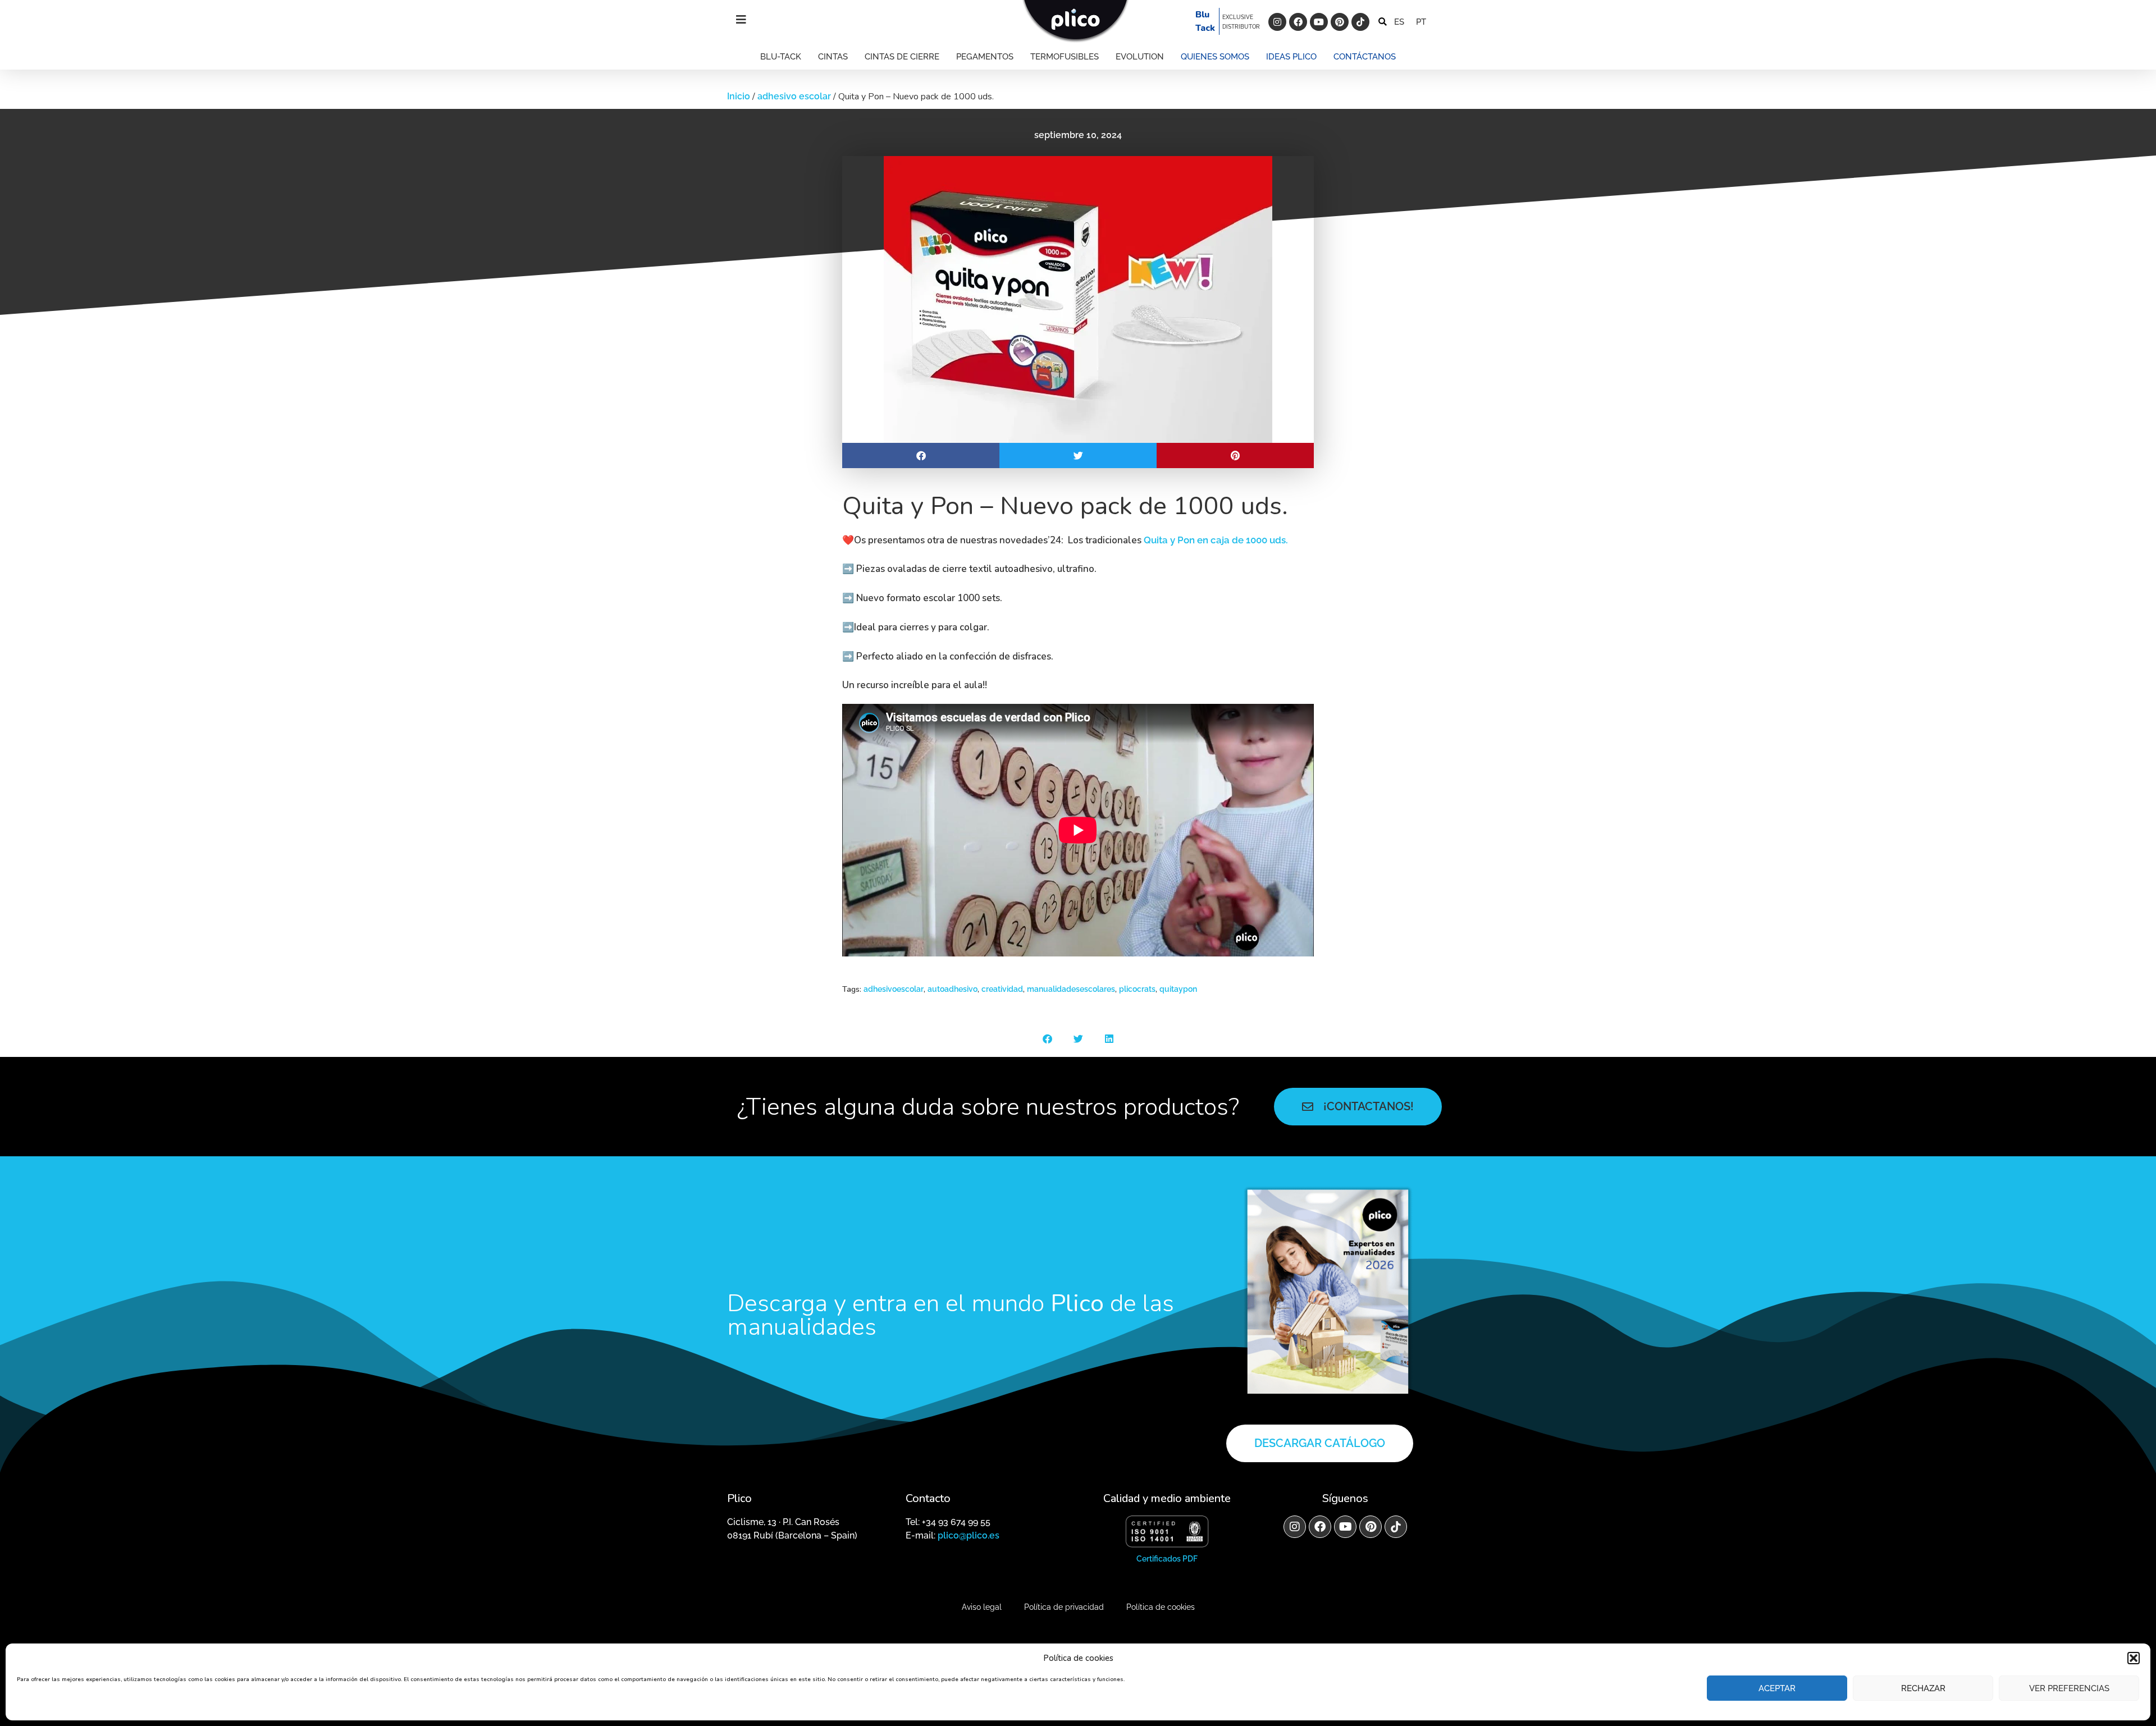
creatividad (1002, 989)
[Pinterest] (1340, 22)
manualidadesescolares (1071, 989)
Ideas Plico (1291, 57)
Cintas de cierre (902, 57)
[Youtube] (1319, 22)
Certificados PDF (1167, 1559)
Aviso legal (982, 1607)
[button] (2134, 1658)
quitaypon (1178, 989)
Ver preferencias (2069, 1688)
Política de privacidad (1064, 1607)
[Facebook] (1298, 22)
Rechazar (1923, 1688)
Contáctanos (1365, 57)
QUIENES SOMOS (1215, 57)
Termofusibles (1065, 57)
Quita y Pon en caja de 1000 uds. (1216, 540)
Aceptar (1777, 1688)
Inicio (739, 96)
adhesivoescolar (894, 989)
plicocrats (1137, 989)
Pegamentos (985, 57)
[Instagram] (1277, 22)
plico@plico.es (969, 1535)
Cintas (833, 57)
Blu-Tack (781, 57)
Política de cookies (1161, 1607)
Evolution (1140, 57)
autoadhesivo (953, 989)
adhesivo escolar (794, 96)
